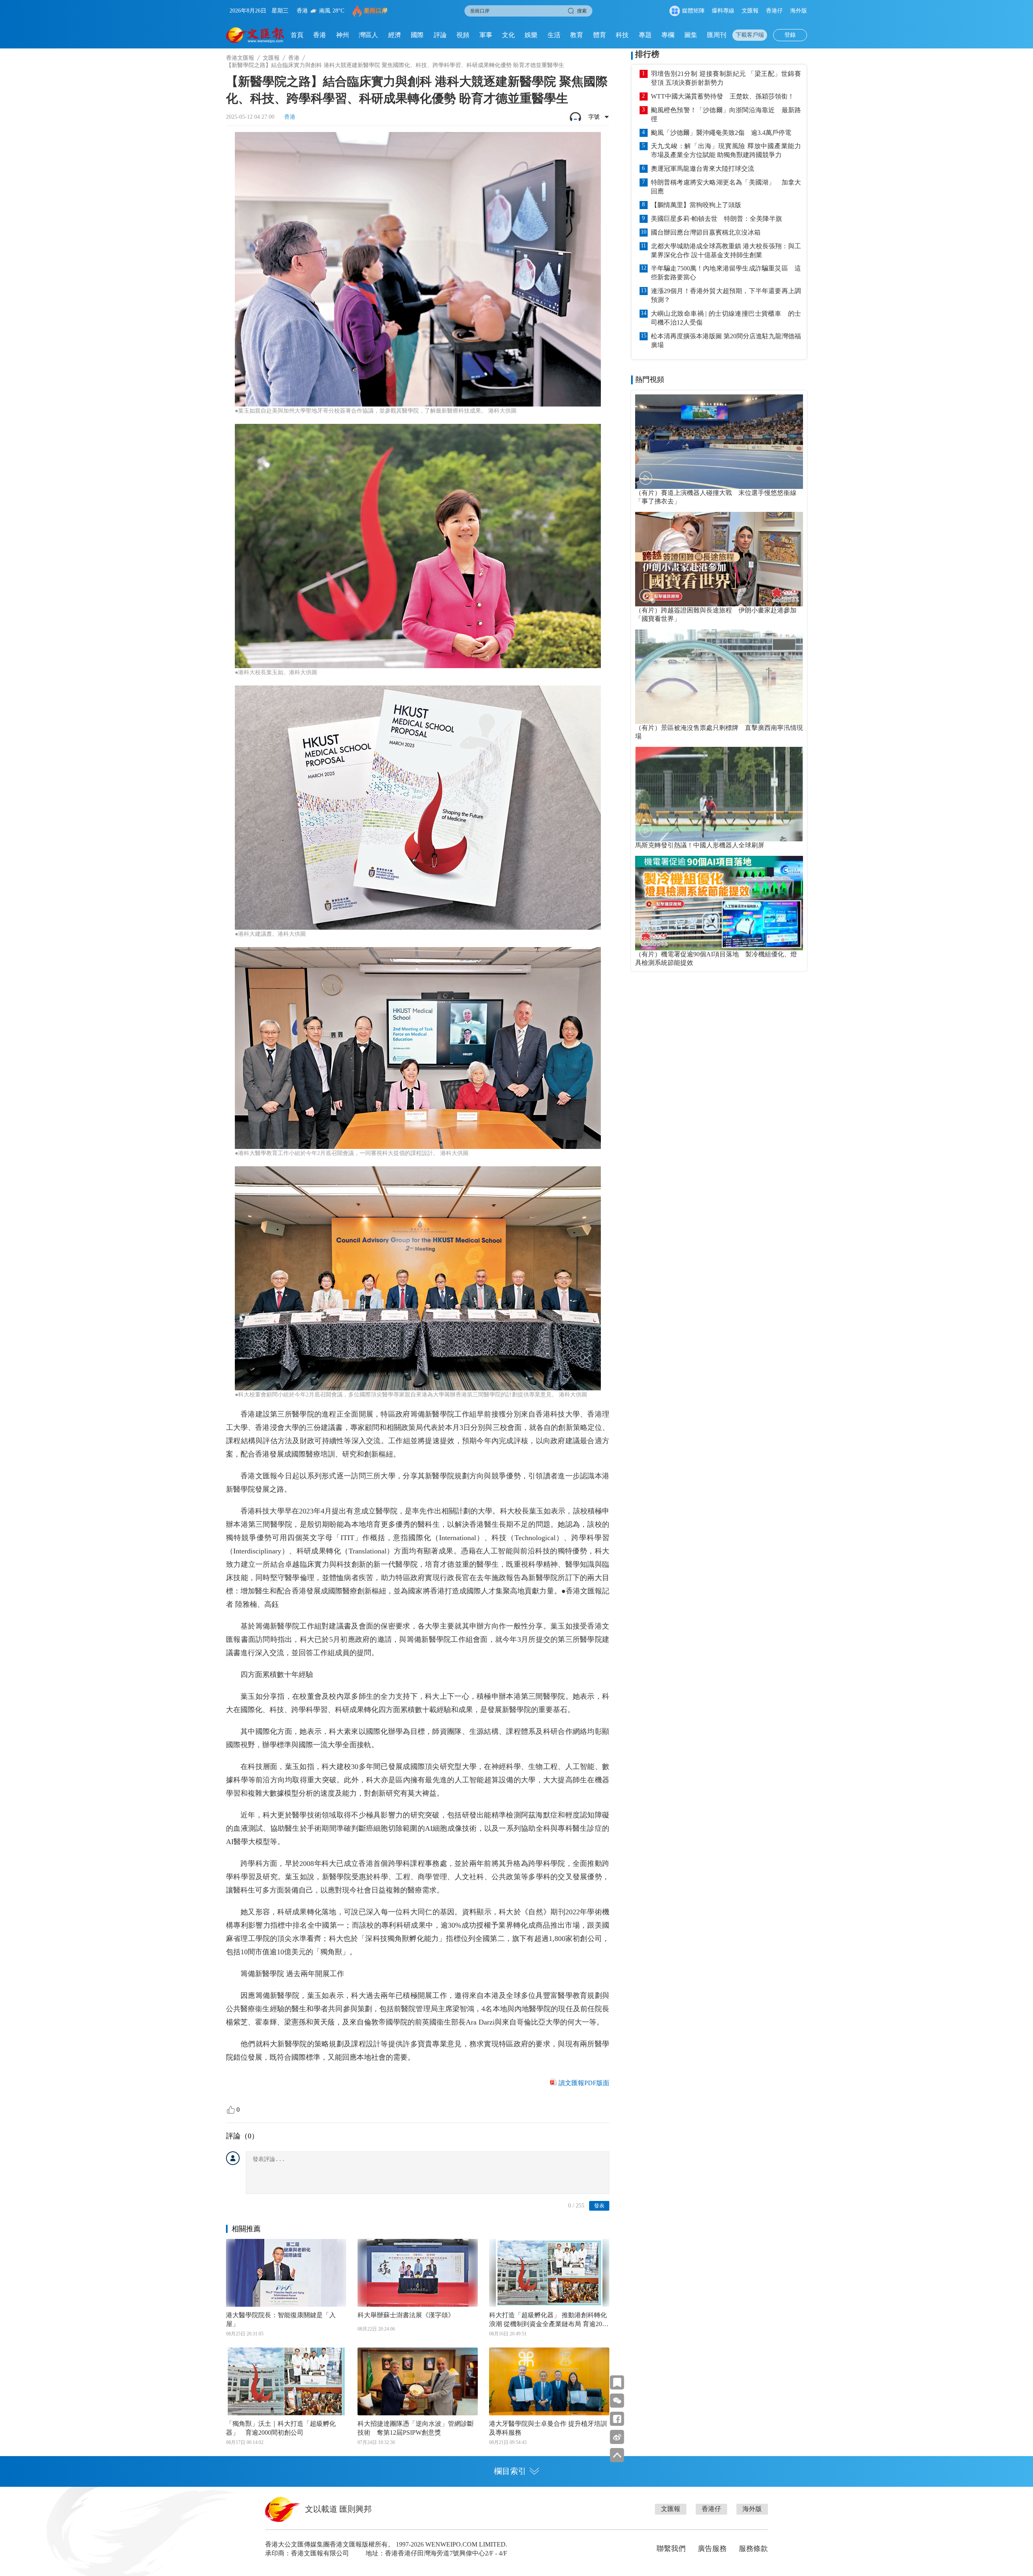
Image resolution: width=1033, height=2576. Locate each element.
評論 (440, 35)
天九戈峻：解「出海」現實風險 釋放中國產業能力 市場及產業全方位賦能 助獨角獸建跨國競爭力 (726, 150)
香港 (320, 35)
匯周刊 (717, 35)
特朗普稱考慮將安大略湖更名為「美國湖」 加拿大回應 (726, 187)
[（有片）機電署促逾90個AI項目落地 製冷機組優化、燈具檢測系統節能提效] (719, 903)
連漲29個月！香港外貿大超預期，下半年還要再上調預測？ (726, 295)
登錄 (790, 35)
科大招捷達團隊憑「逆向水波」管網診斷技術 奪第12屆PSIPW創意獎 (416, 2428)
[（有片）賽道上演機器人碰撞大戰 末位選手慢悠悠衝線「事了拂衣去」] (719, 442)
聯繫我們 (671, 2549)
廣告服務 (712, 2549)
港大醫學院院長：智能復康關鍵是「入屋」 (281, 2319)
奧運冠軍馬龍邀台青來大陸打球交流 (703, 169)
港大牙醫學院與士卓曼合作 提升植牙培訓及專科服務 (548, 2428)
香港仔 (774, 11)
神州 (343, 35)
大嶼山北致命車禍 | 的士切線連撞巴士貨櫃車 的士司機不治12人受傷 (726, 318)
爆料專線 (723, 11)
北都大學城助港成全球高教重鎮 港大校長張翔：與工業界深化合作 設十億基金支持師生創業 (726, 250)
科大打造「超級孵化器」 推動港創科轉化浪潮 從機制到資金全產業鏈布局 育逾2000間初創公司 (549, 2320)
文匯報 (750, 11)
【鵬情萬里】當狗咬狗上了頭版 (696, 205)
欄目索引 (510, 2471)
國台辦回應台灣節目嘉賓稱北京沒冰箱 (706, 232)
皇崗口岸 (376, 11)
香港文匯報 (240, 58)
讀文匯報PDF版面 (584, 2083)
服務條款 (753, 2549)
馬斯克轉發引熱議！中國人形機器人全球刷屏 (700, 845)
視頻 (463, 35)
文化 (508, 35)
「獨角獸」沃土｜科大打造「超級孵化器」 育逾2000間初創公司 (281, 2428)
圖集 (691, 35)
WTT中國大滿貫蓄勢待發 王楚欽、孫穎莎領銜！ (722, 96)
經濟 (395, 35)
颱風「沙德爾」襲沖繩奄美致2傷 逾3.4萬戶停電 (721, 133)
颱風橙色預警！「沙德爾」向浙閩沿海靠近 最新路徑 (726, 114)
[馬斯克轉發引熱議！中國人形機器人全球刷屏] (719, 794)
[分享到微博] (617, 2437)
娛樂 (531, 35)
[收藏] (617, 2382)
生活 (554, 35)
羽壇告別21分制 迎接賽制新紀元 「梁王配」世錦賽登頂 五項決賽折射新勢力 (726, 78)
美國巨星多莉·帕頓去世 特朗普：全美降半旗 (716, 219)
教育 (577, 35)
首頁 (297, 35)
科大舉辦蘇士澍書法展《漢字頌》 (406, 2315)
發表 (599, 2206)
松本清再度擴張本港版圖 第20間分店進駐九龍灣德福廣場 (726, 341)
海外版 (799, 11)
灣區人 (368, 35)
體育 (600, 35)
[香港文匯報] (255, 35)
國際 (417, 35)
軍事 (486, 35)
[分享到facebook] (617, 2419)
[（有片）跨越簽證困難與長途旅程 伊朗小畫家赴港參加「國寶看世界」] (719, 559)
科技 (622, 35)
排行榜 (647, 54)
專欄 (668, 35)
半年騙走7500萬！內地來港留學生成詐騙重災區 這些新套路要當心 (726, 273)
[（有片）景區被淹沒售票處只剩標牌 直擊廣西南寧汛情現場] (719, 677)
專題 (645, 35)
